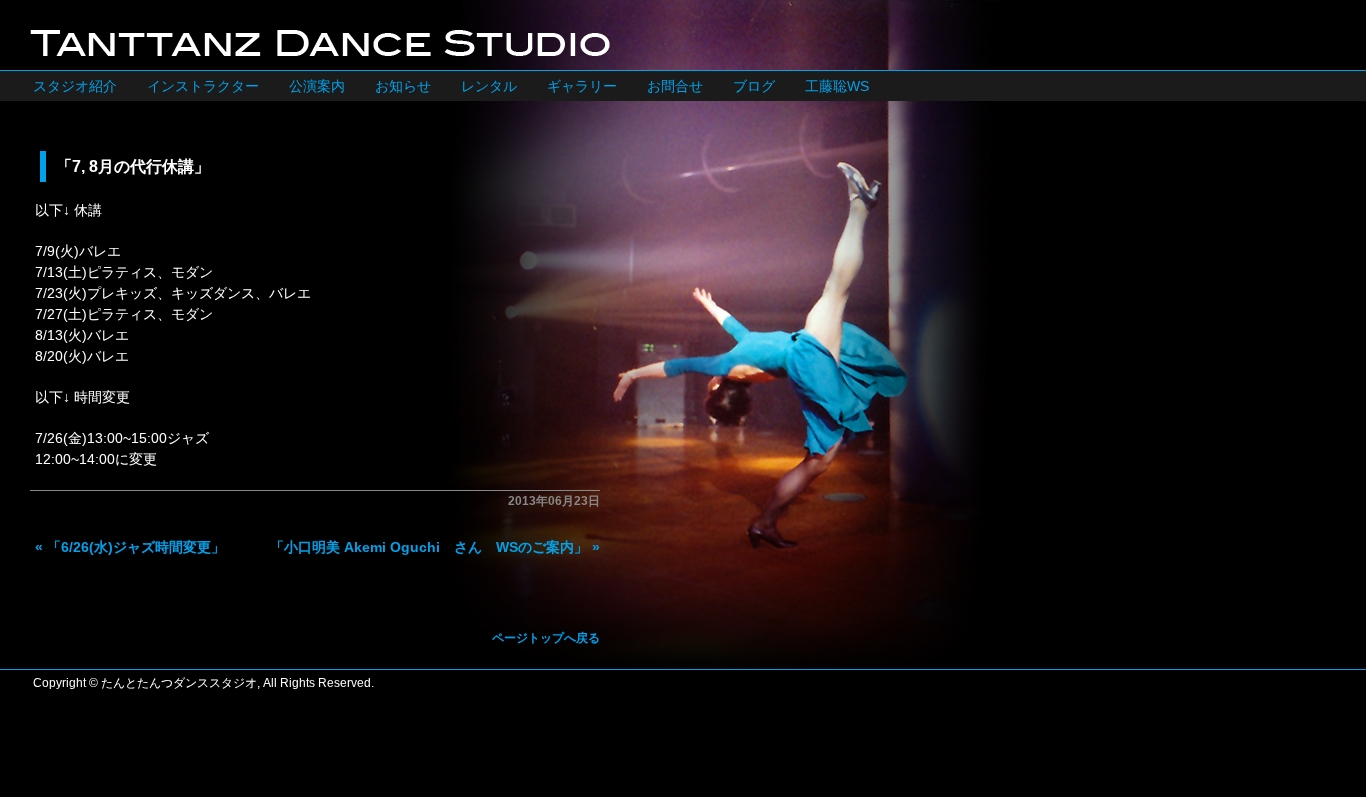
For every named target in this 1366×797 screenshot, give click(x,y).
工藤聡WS (837, 86)
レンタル (489, 86)
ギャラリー (582, 86)
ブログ (754, 86)
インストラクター (203, 86)
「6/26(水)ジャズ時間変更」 (136, 547)
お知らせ (403, 86)
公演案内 (317, 86)
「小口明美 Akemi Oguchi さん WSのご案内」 (429, 547)
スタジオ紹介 (75, 86)
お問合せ (675, 86)
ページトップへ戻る (546, 638)
